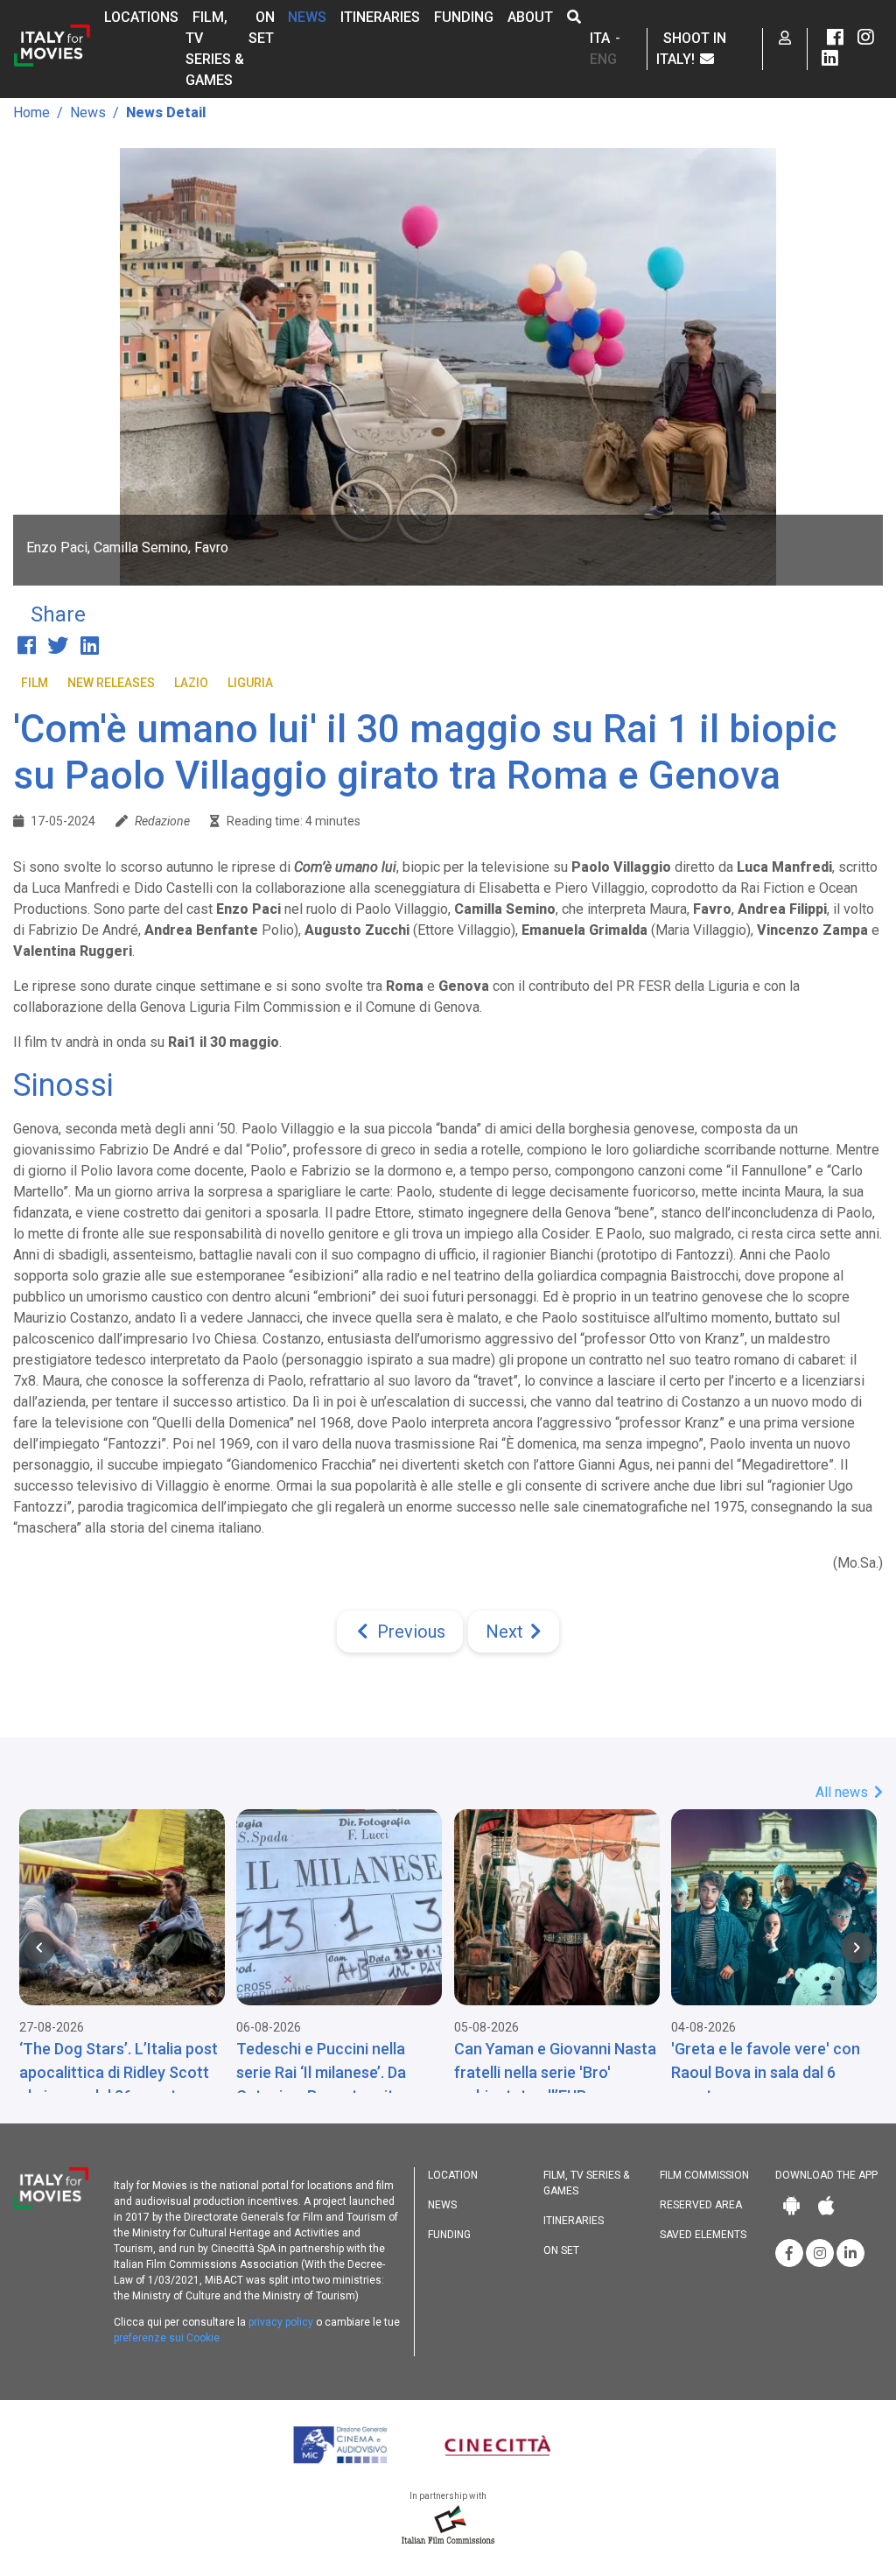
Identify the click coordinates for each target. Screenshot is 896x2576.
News (307, 17)
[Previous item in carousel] (39, 1948)
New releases (111, 683)
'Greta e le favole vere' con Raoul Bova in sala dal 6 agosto (549, 2072)
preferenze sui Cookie (167, 2338)
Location (453, 2175)
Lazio (191, 683)
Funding (464, 17)
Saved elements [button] (703, 2235)
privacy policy (281, 2322)
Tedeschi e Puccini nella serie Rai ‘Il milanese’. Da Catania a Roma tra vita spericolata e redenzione (108, 2084)
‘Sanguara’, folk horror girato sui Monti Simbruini (762, 2060)
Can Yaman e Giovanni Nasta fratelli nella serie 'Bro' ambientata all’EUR (338, 2072)
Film (35, 683)
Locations (141, 17)
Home (31, 112)
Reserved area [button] (701, 2205)
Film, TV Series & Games (586, 2183)
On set (561, 2250)
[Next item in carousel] (857, 1948)
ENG (603, 59)
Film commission (704, 2175)
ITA (600, 38)
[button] (574, 17)
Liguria (250, 683)
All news (843, 1792)
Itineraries (380, 17)
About (530, 17)
